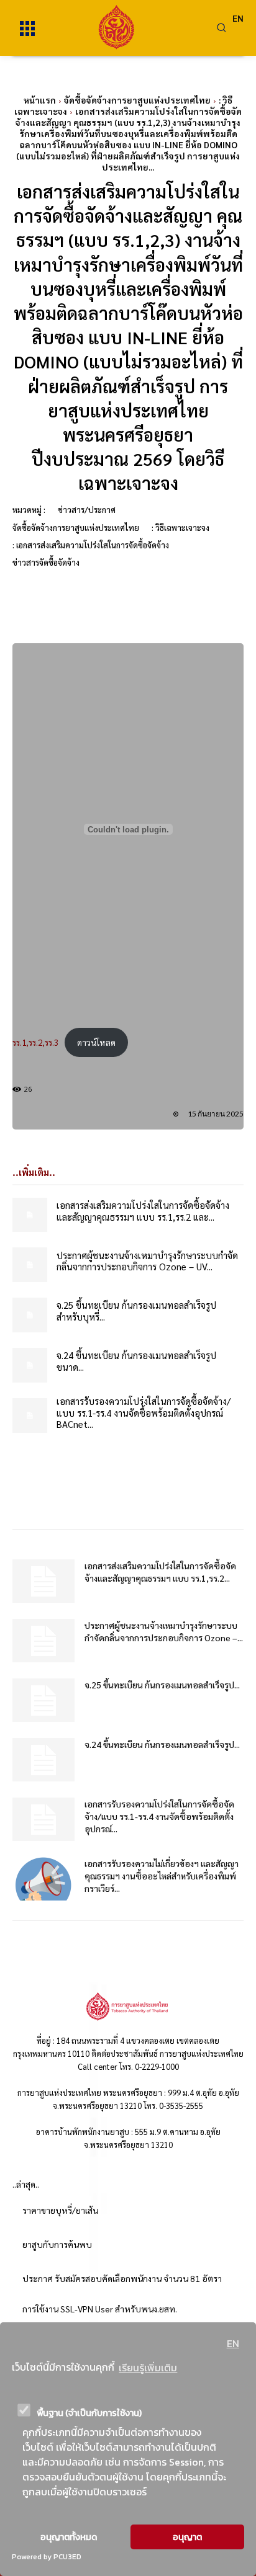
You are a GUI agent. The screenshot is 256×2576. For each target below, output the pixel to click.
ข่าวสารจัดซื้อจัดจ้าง (46, 562)
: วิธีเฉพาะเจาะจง (181, 528)
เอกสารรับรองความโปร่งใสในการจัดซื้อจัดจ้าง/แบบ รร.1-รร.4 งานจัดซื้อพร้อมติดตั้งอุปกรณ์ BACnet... (144, 1413)
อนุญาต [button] (187, 2537)
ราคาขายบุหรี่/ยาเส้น (60, 2210)
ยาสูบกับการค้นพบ (57, 2244)
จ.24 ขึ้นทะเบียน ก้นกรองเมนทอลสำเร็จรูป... (162, 1744)
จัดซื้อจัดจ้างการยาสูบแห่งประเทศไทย (137, 100)
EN (233, 2343)
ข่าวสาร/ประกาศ (87, 510)
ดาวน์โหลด (96, 1042)
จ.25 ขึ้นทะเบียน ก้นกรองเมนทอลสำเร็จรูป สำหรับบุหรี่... (136, 1311)
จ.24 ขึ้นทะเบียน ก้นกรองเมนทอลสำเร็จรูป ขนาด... (136, 1361)
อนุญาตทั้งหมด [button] (69, 2537)
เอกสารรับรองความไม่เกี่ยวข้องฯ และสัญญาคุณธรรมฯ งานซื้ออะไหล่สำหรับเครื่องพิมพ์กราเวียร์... (162, 1876)
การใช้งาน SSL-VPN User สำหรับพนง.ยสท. (100, 2309)
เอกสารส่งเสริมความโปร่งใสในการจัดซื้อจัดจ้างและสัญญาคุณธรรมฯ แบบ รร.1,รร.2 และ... (143, 1211)
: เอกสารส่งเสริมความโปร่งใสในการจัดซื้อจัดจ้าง (91, 545)
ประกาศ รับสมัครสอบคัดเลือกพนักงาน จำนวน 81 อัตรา (122, 2278)
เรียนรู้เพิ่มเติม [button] (148, 2368)
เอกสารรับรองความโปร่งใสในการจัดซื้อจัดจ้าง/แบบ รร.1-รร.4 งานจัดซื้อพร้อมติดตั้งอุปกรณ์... (159, 1816)
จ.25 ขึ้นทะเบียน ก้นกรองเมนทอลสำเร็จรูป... (162, 1685)
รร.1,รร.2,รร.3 (35, 1042)
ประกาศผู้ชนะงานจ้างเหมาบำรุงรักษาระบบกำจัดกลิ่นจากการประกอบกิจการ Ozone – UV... (147, 1261)
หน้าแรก (40, 100)
